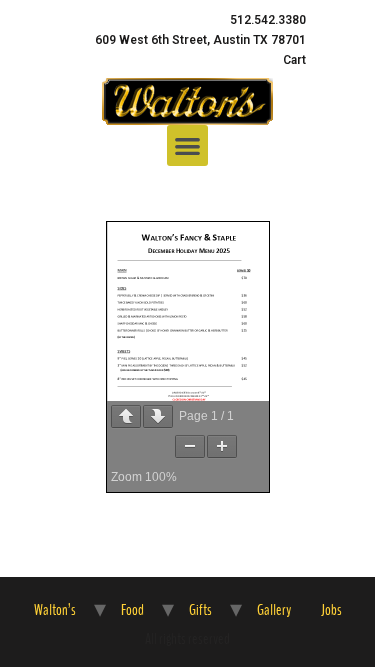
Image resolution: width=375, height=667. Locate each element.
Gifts (200, 610)
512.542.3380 (268, 20)
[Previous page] (126, 416)
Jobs (331, 610)
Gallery (274, 610)
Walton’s (55, 610)
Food (132, 610)
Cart (294, 60)
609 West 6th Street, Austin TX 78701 (200, 40)
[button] (187, 145)
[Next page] (158, 416)
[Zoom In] (222, 446)
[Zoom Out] (190, 446)
